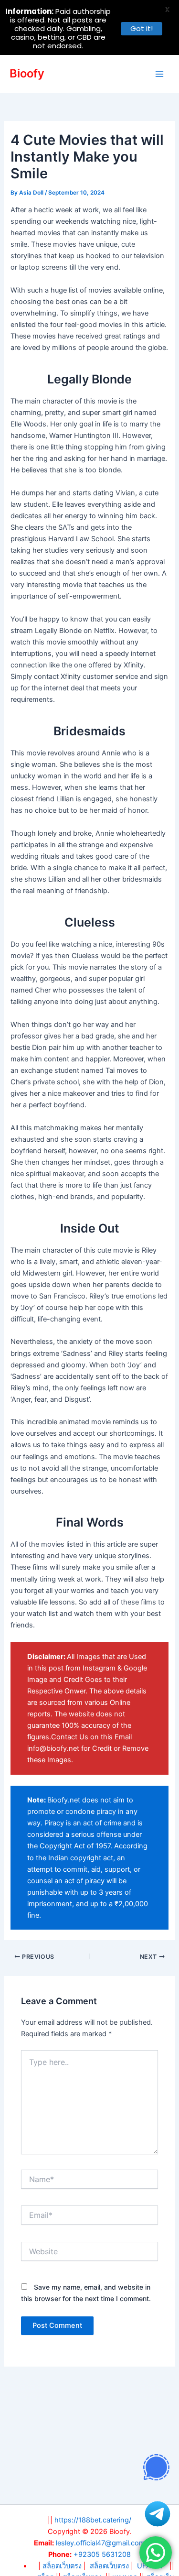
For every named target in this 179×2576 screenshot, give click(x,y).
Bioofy (27, 73)
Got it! (142, 28)
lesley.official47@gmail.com (100, 2543)
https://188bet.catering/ (93, 2520)
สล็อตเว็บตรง (109, 2566)
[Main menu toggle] (159, 74)
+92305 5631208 (102, 2554)
